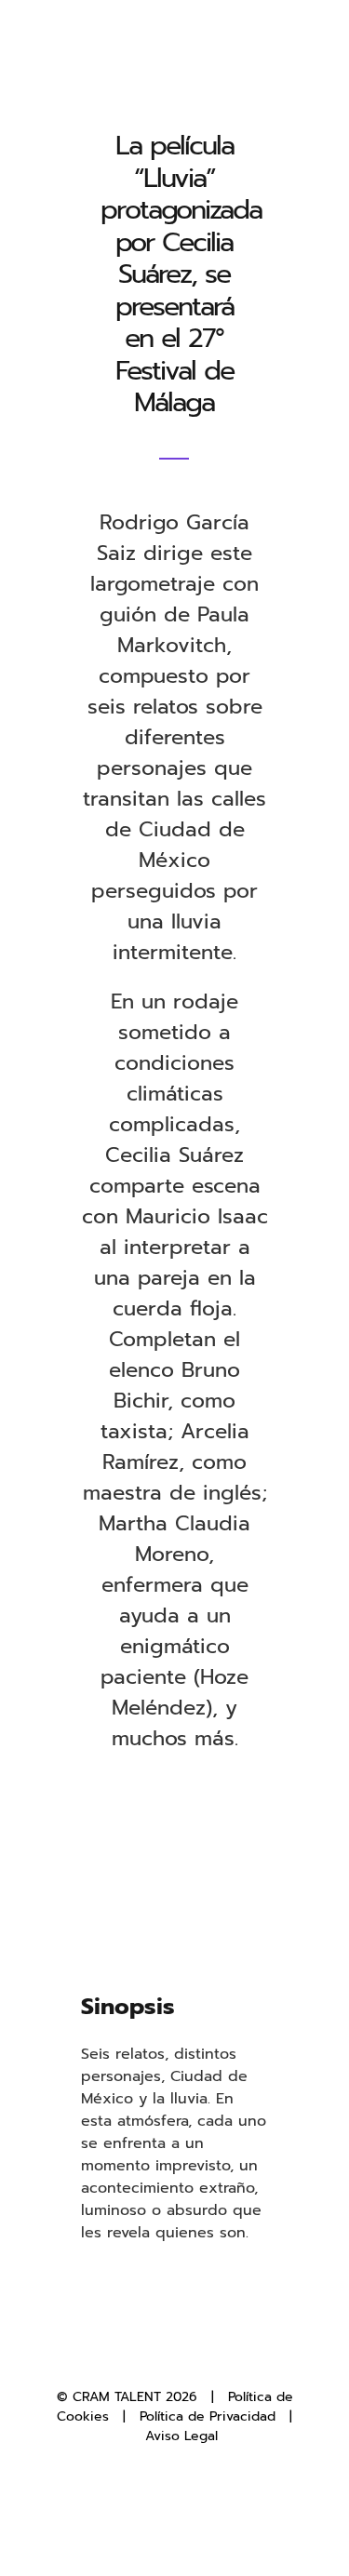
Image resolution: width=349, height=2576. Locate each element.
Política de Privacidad (208, 2416)
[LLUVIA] (175, 1826)
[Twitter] (159, 2356)
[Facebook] (128, 2356)
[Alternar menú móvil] (314, 47)
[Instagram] (190, 2356)
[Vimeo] (221, 2356)
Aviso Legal (181, 2436)
